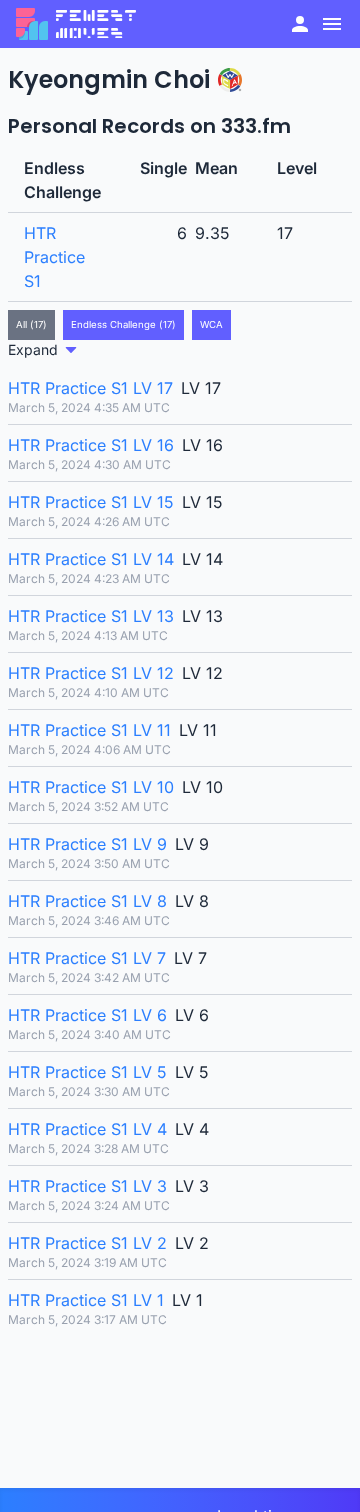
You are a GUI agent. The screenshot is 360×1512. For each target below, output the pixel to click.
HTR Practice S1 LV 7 (87, 958)
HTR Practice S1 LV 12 (91, 673)
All (31, 324)
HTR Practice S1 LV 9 (87, 844)
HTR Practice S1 (54, 257)
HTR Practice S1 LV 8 (87, 901)
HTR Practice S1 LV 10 (91, 787)
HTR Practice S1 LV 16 (91, 445)
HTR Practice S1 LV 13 (91, 616)
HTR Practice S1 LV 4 (87, 1129)
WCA (211, 324)
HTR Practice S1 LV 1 (86, 1300)
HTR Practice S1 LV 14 (91, 559)
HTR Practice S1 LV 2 (87, 1243)
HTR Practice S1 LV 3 (87, 1186)
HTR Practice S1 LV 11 (89, 730)
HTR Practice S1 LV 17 (90, 388)
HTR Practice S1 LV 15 (91, 502)
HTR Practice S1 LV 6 (87, 1015)
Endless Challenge (123, 324)
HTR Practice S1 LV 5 (87, 1072)
